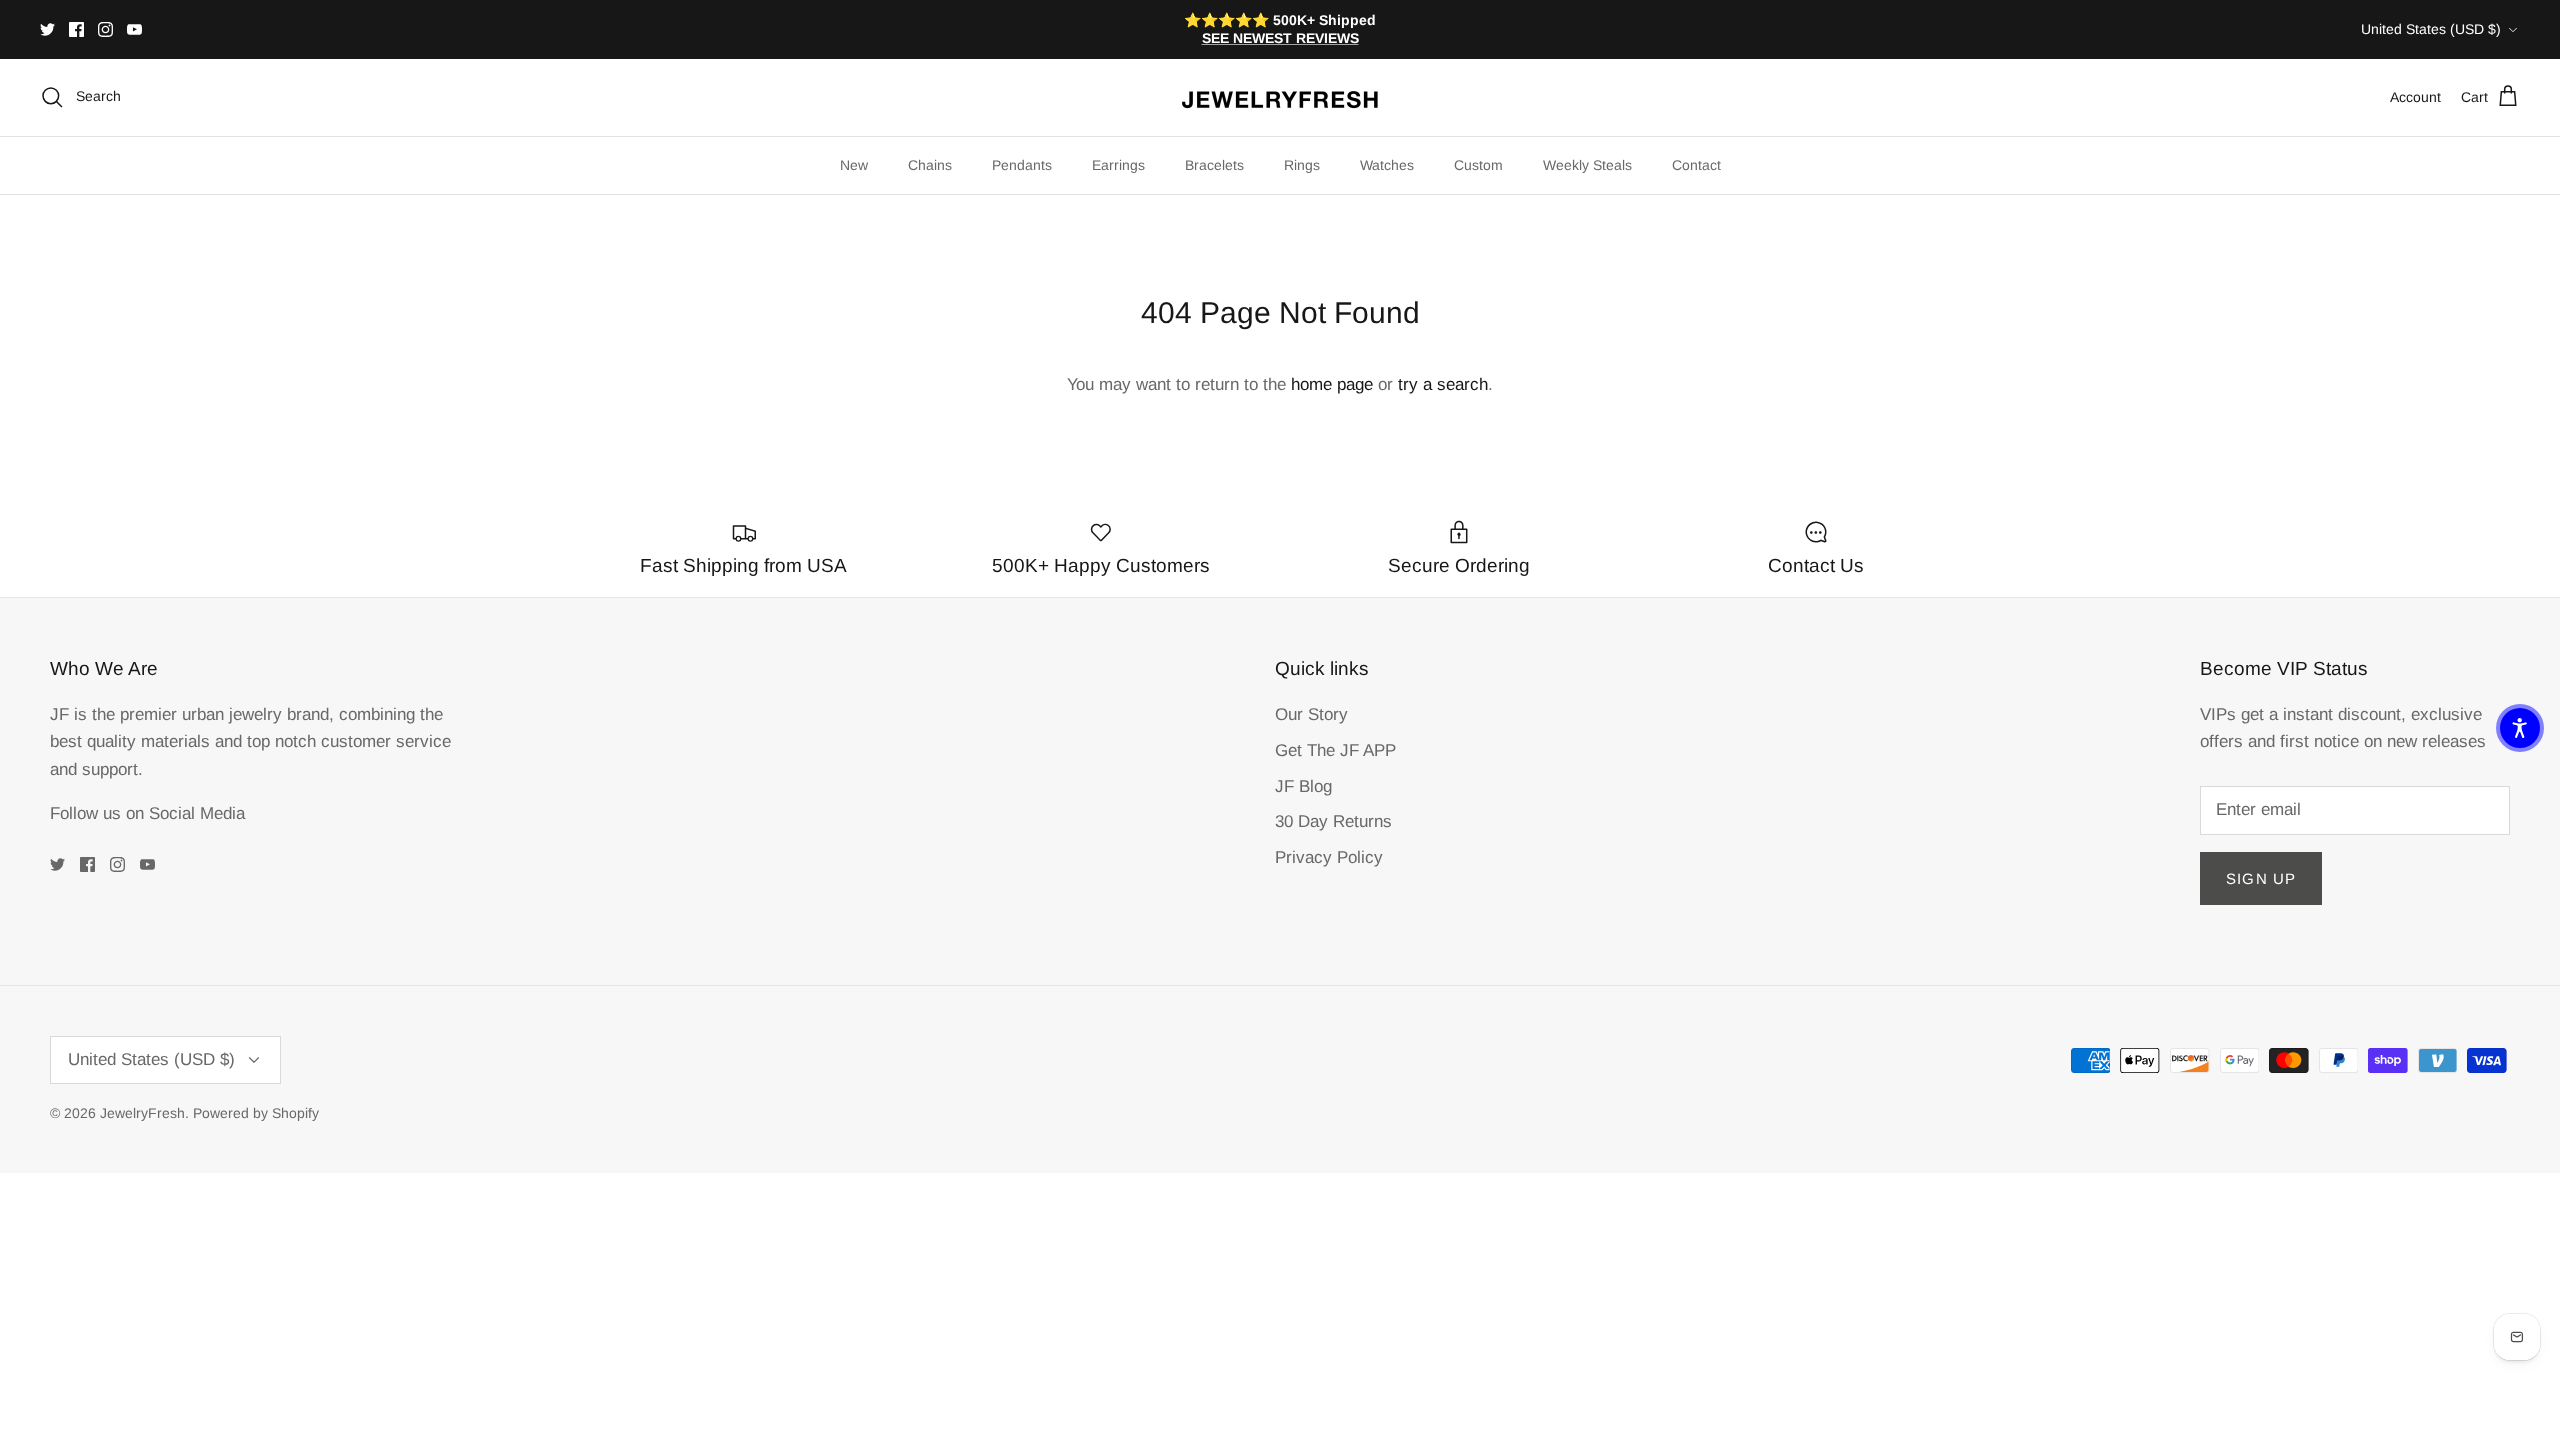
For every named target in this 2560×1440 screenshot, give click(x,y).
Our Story (1311, 714)
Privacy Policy (1329, 857)
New (854, 165)
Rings (1302, 165)
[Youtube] (134, 29)
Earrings (1118, 165)
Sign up (2261, 878)
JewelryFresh (142, 1113)
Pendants (1022, 165)
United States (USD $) (2431, 29)
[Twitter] (47, 29)
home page (1332, 384)
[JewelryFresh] (1280, 97)
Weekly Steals (1587, 165)
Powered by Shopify (256, 1113)
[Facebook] (76, 29)
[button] (2520, 728)
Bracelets (1214, 165)
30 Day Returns (1333, 821)
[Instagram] (105, 29)
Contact (1696, 165)
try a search (1443, 384)
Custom (1478, 165)
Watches (1387, 165)
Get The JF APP (1335, 750)
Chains (930, 165)
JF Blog (1303, 786)
